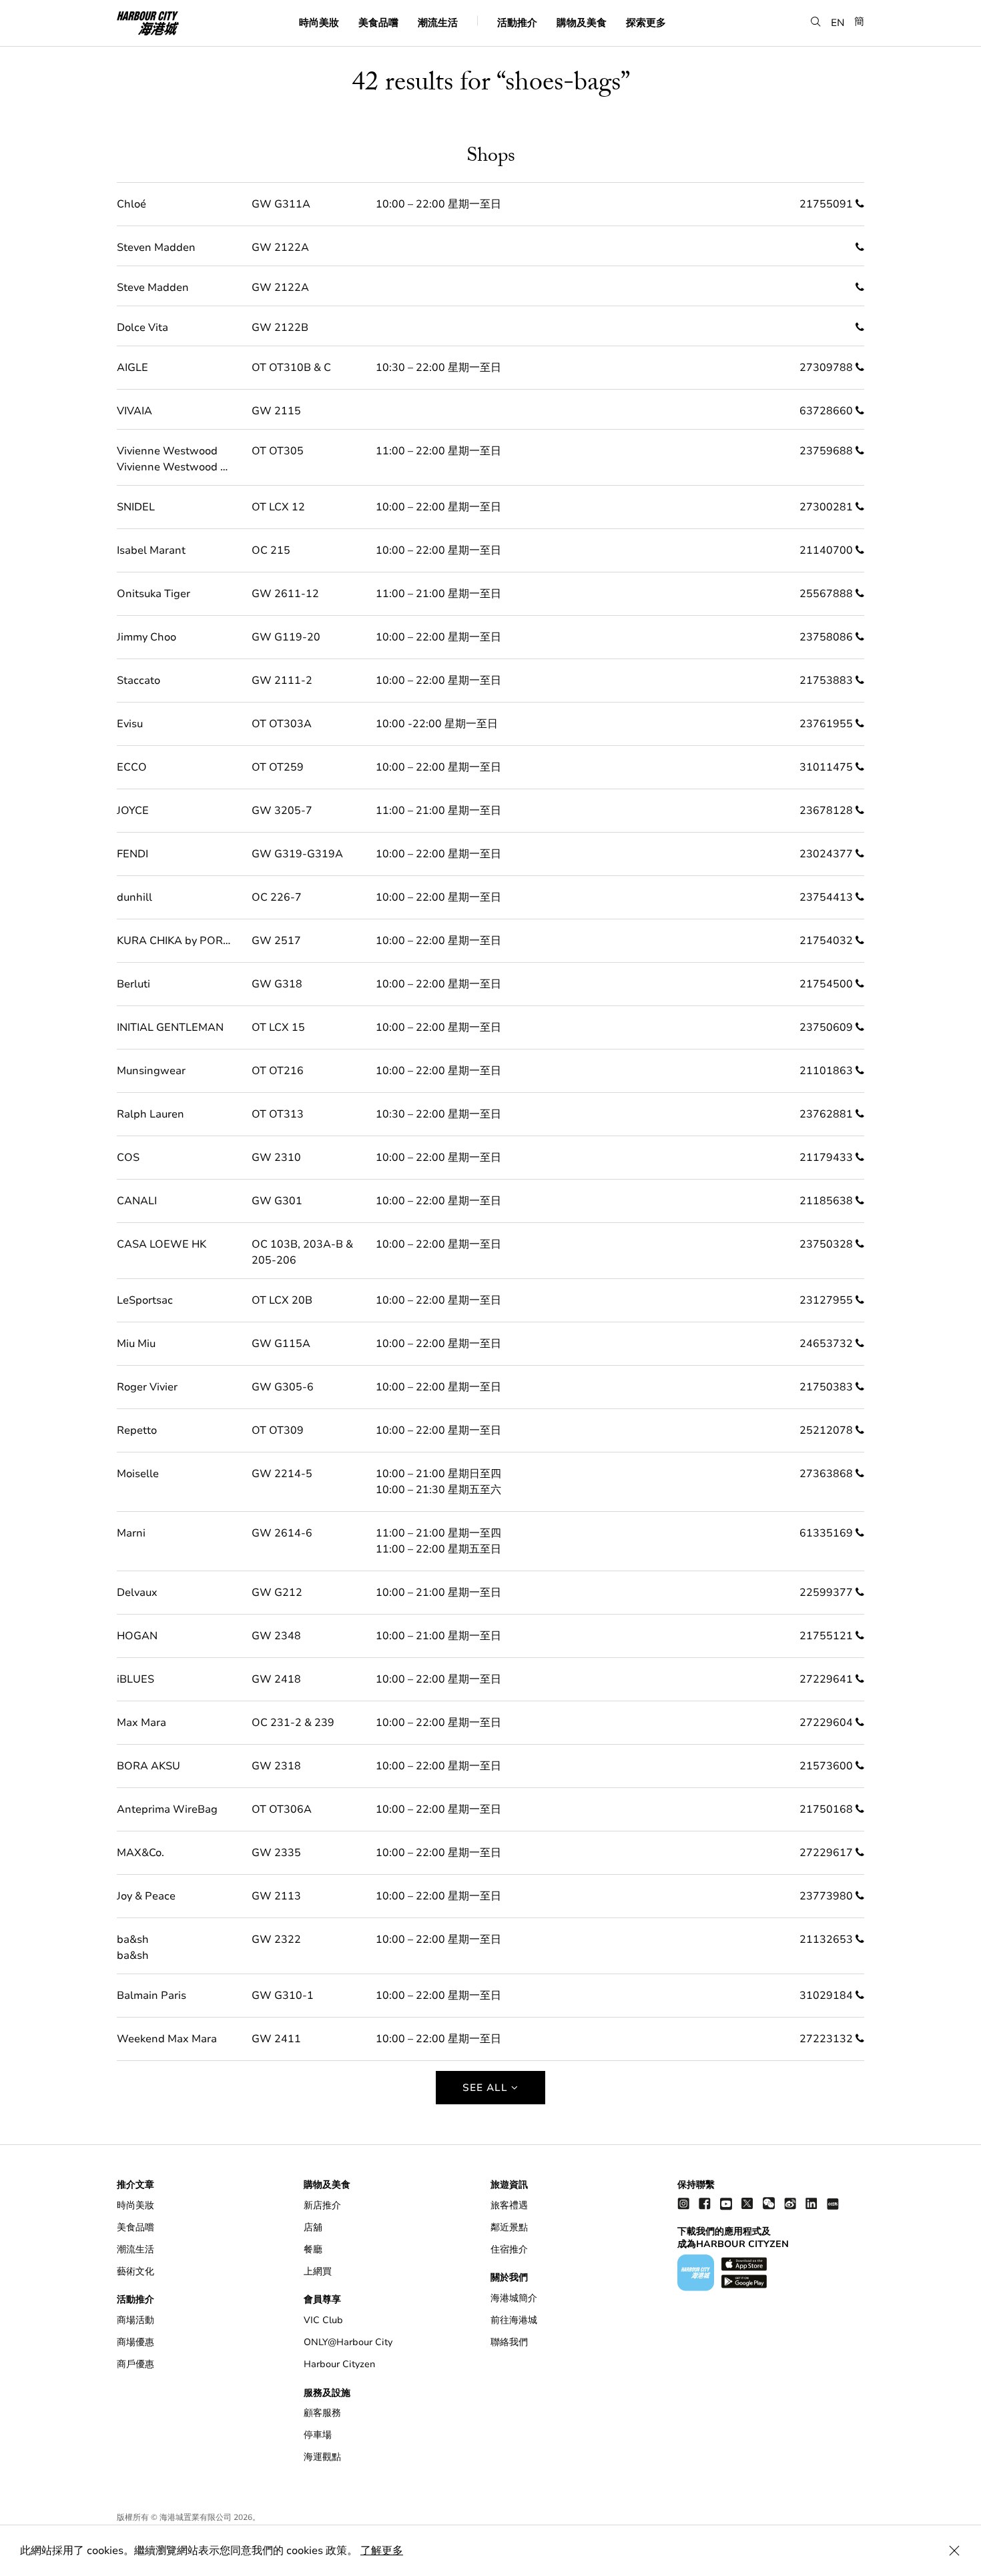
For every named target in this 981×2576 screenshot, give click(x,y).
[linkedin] (811, 2203)
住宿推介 (509, 2249)
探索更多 (646, 22)
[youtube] (726, 2203)
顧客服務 (322, 2413)
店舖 (313, 2227)
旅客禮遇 (509, 2205)
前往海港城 (514, 2320)
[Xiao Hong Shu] (833, 2203)
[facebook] (705, 2203)
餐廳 (313, 2249)
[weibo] (790, 2203)
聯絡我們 (509, 2342)
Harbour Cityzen (339, 2364)
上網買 (318, 2271)
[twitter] (747, 2203)
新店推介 (322, 2205)
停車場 (318, 2435)
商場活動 (135, 2320)
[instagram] (683, 2203)
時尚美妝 (319, 22)
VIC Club (323, 2320)
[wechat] (769, 2203)
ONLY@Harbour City (348, 2342)
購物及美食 (582, 22)
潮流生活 (438, 22)
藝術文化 (135, 2271)
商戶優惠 (135, 2364)
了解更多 (382, 2551)
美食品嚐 (378, 22)
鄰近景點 (509, 2227)
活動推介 (517, 22)
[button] (816, 22)
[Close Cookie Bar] (954, 2551)
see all (487, 2088)
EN (838, 22)
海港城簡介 (514, 2298)
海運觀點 (322, 2457)
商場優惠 (135, 2342)
